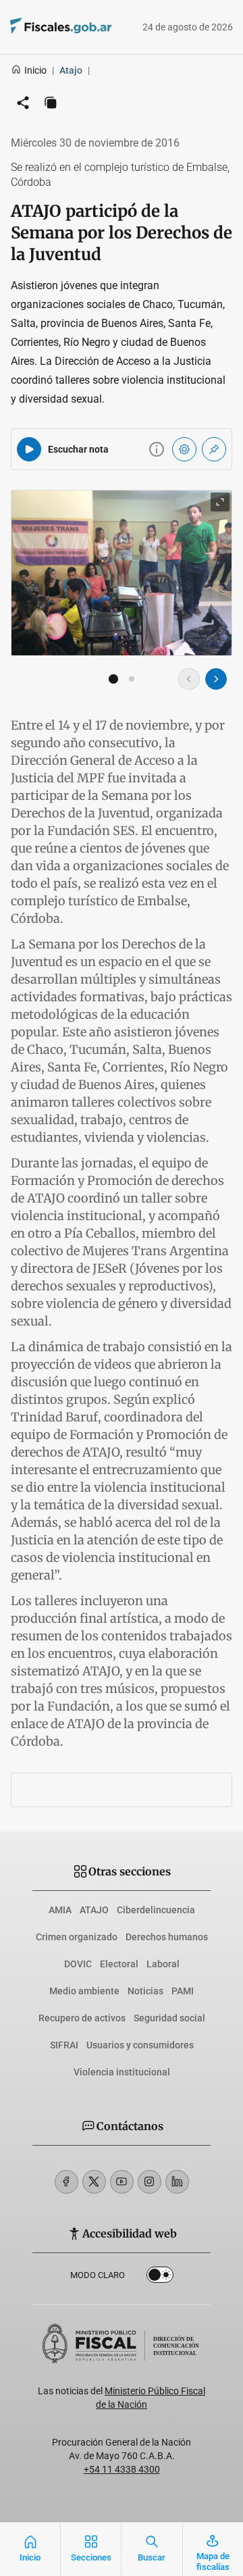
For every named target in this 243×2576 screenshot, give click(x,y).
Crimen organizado (77, 1937)
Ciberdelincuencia (156, 1910)
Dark (160, 2277)
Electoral (119, 1964)
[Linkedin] (177, 2182)
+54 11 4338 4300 (122, 2469)
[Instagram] (150, 2182)
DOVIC (78, 1964)
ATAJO (94, 1910)
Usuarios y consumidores (140, 2045)
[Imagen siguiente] (216, 679)
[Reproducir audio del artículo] (29, 449)
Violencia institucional (122, 2072)
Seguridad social (169, 2018)
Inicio (35, 70)
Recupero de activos (82, 2018)
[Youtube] (122, 2182)
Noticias (145, 1991)
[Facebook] (66, 2182)
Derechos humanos (167, 1937)
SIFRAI (64, 2045)
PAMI (183, 1991)
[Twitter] (94, 2182)
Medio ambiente (84, 1991)
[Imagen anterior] (189, 679)
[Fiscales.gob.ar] (42, 27)
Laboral (163, 1964)
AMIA (60, 1910)
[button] (113, 679)
